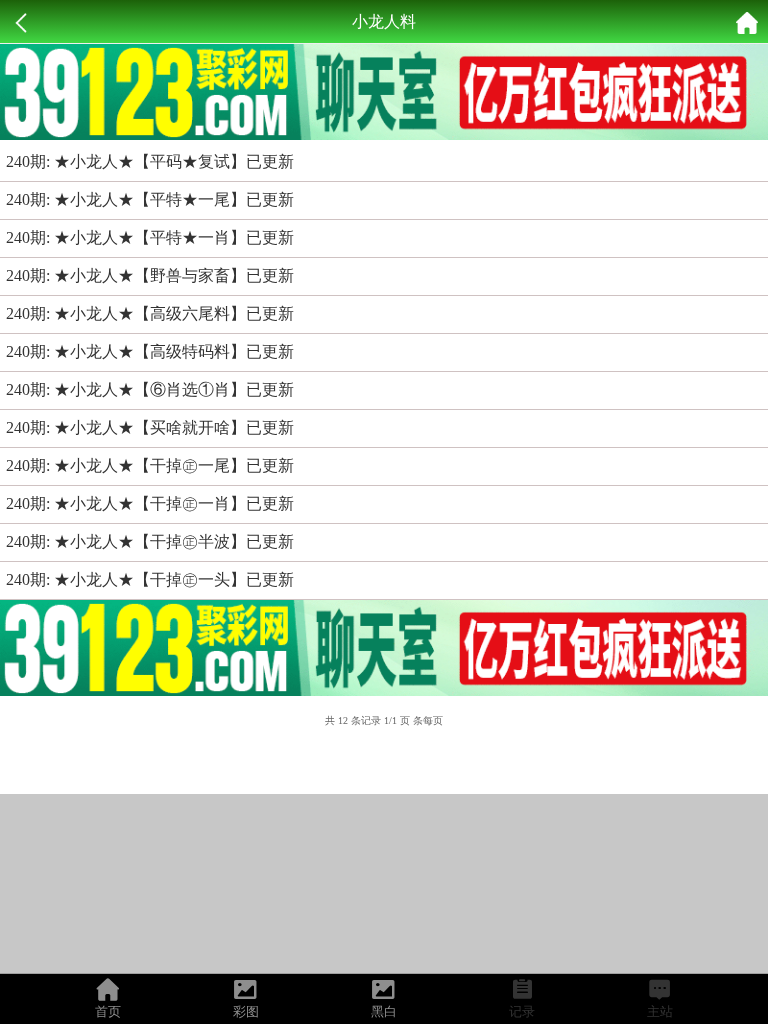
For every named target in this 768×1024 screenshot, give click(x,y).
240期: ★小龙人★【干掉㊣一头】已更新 (150, 579)
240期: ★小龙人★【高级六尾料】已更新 (150, 313)
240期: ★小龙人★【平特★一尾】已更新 (150, 199)
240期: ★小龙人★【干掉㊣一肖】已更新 (150, 503)
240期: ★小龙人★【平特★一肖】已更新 (150, 237)
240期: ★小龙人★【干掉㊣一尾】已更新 (150, 465)
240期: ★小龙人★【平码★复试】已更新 (150, 161)
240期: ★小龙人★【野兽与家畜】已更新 (150, 275)
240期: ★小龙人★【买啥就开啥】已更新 (150, 427)
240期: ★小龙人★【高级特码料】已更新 (150, 351)
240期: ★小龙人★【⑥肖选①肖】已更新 (150, 389)
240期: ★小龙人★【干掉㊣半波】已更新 (150, 541)
